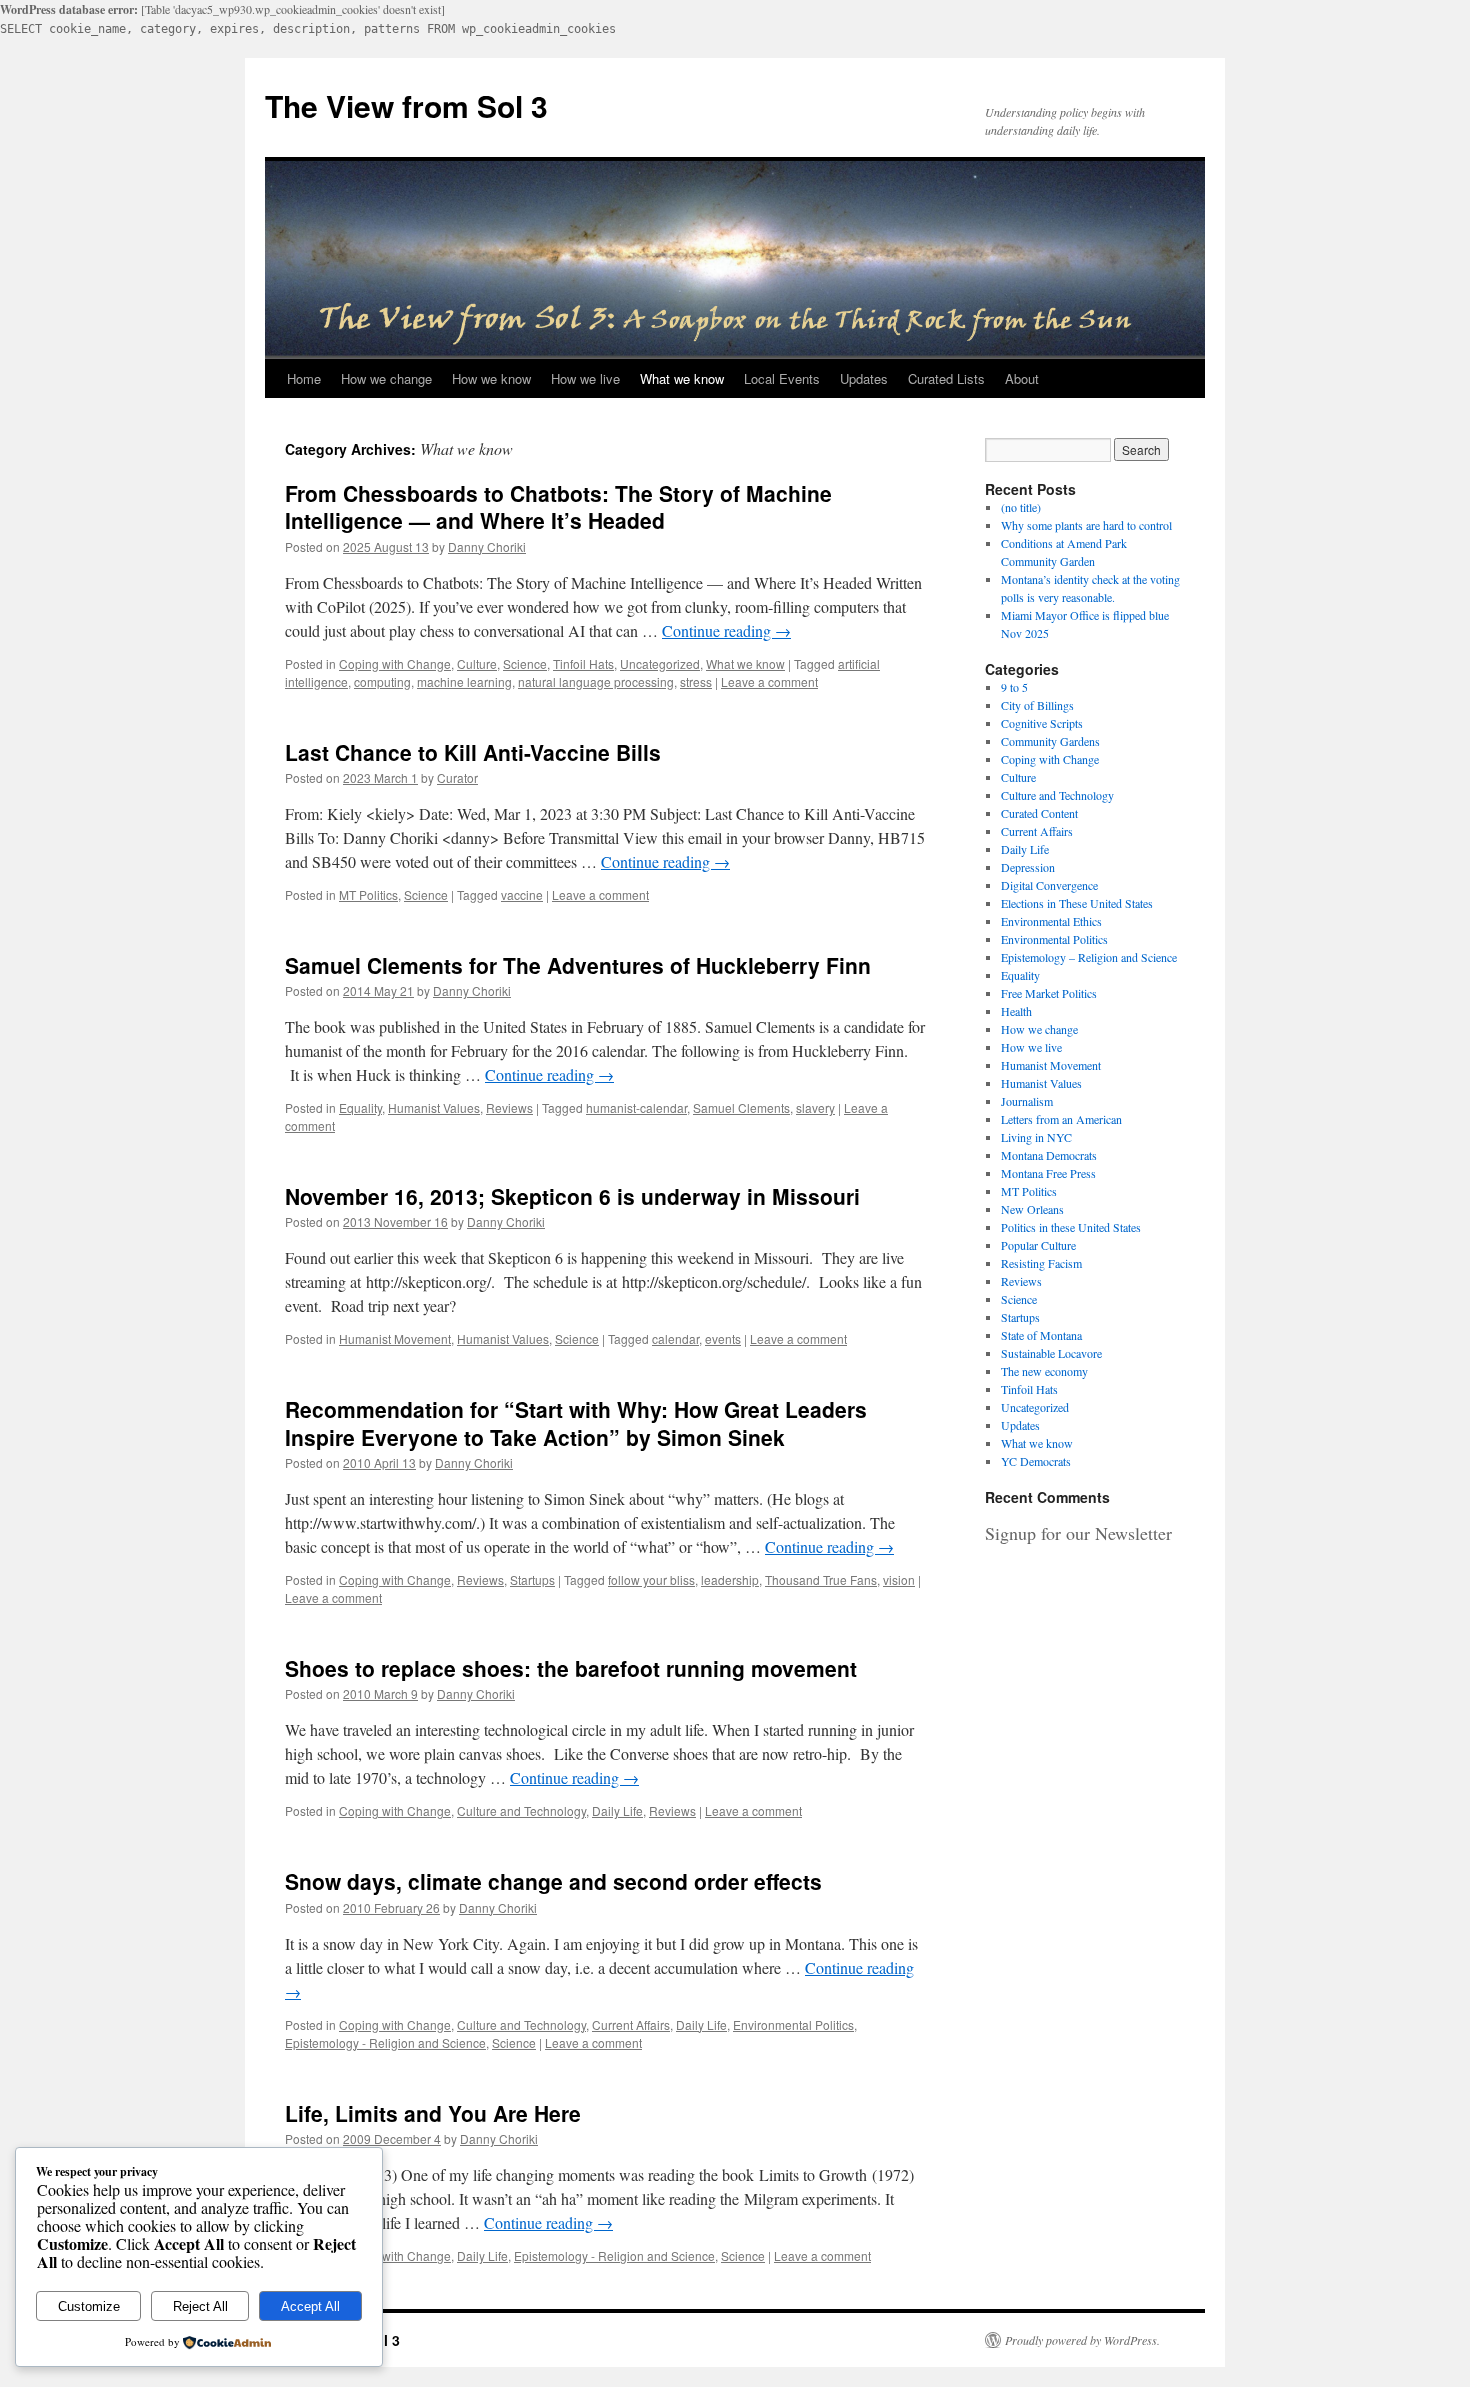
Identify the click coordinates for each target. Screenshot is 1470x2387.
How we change (386, 378)
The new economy (1044, 1371)
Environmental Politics (793, 2024)
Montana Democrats (1049, 1155)
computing (382, 681)
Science (525, 663)
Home (304, 378)
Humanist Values (434, 1107)
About (1022, 378)
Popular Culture (1038, 1245)
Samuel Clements (741, 1107)
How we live (585, 378)
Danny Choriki (487, 546)
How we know (491, 378)
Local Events (782, 378)
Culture (477, 663)
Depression (1028, 867)
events (723, 1338)
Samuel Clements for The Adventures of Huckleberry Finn (578, 965)
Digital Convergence (1049, 885)
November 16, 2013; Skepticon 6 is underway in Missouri (572, 1196)
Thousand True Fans (821, 1579)
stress (696, 681)
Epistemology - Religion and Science (385, 2042)
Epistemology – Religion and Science (1089, 957)
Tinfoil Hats (583, 663)
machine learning (464, 681)
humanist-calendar (636, 1107)
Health (1016, 1011)
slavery (815, 1107)
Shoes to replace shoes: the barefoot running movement (571, 1668)
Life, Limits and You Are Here (433, 2113)
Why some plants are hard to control (1086, 525)
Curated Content (1039, 813)
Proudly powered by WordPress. (1082, 2340)
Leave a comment (769, 681)
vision (899, 1579)
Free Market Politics (1049, 993)
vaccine (522, 894)
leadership (730, 1579)
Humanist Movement (395, 1338)
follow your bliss (651, 1579)
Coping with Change (395, 663)
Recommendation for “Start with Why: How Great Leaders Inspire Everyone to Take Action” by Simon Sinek (576, 1422)
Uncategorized (660, 663)
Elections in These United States (1077, 903)
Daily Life (617, 1810)
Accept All (310, 2306)
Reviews (509, 1107)
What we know (682, 378)
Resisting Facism (1041, 1263)
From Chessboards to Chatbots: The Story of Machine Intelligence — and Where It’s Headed (558, 506)
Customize (89, 2306)
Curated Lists (946, 378)
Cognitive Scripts (1042, 723)
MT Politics (368, 894)
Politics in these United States (1071, 1227)
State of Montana (1041, 1335)
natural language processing (596, 681)
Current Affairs (631, 2024)
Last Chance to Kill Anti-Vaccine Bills (473, 752)
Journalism (1027, 1101)
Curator (457, 777)
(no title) (1021, 507)
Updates (864, 378)
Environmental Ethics (1051, 921)
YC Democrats (1036, 1461)
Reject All (200, 2306)
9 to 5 (1014, 687)
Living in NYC (1036, 1137)
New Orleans (1032, 1209)
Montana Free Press (1048, 1173)
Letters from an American (1061, 1119)
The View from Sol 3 (406, 105)
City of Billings (1037, 705)
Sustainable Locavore (1051, 1353)
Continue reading (726, 630)
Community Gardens (1050, 741)
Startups (532, 1579)
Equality (360, 1107)
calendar (675, 1338)
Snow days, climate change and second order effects (553, 1881)
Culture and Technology (521, 1810)
